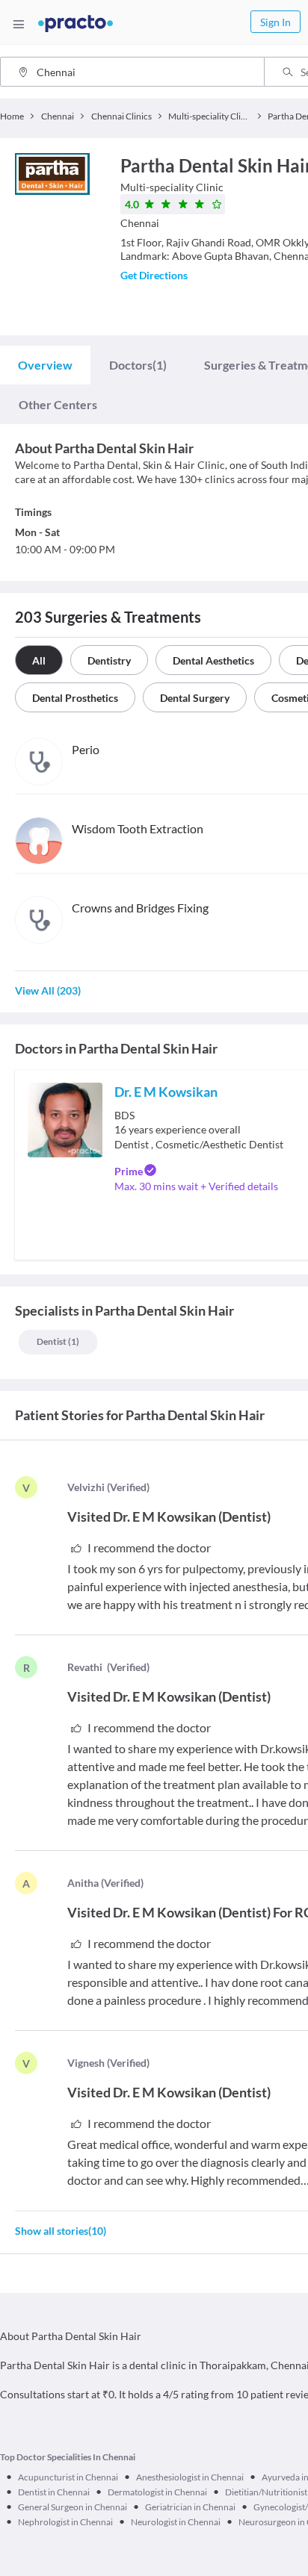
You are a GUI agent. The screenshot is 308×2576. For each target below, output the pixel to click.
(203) (48, 990)
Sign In (275, 22)
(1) (138, 365)
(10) (61, 2231)
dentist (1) (58, 1341)
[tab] (45, 365)
